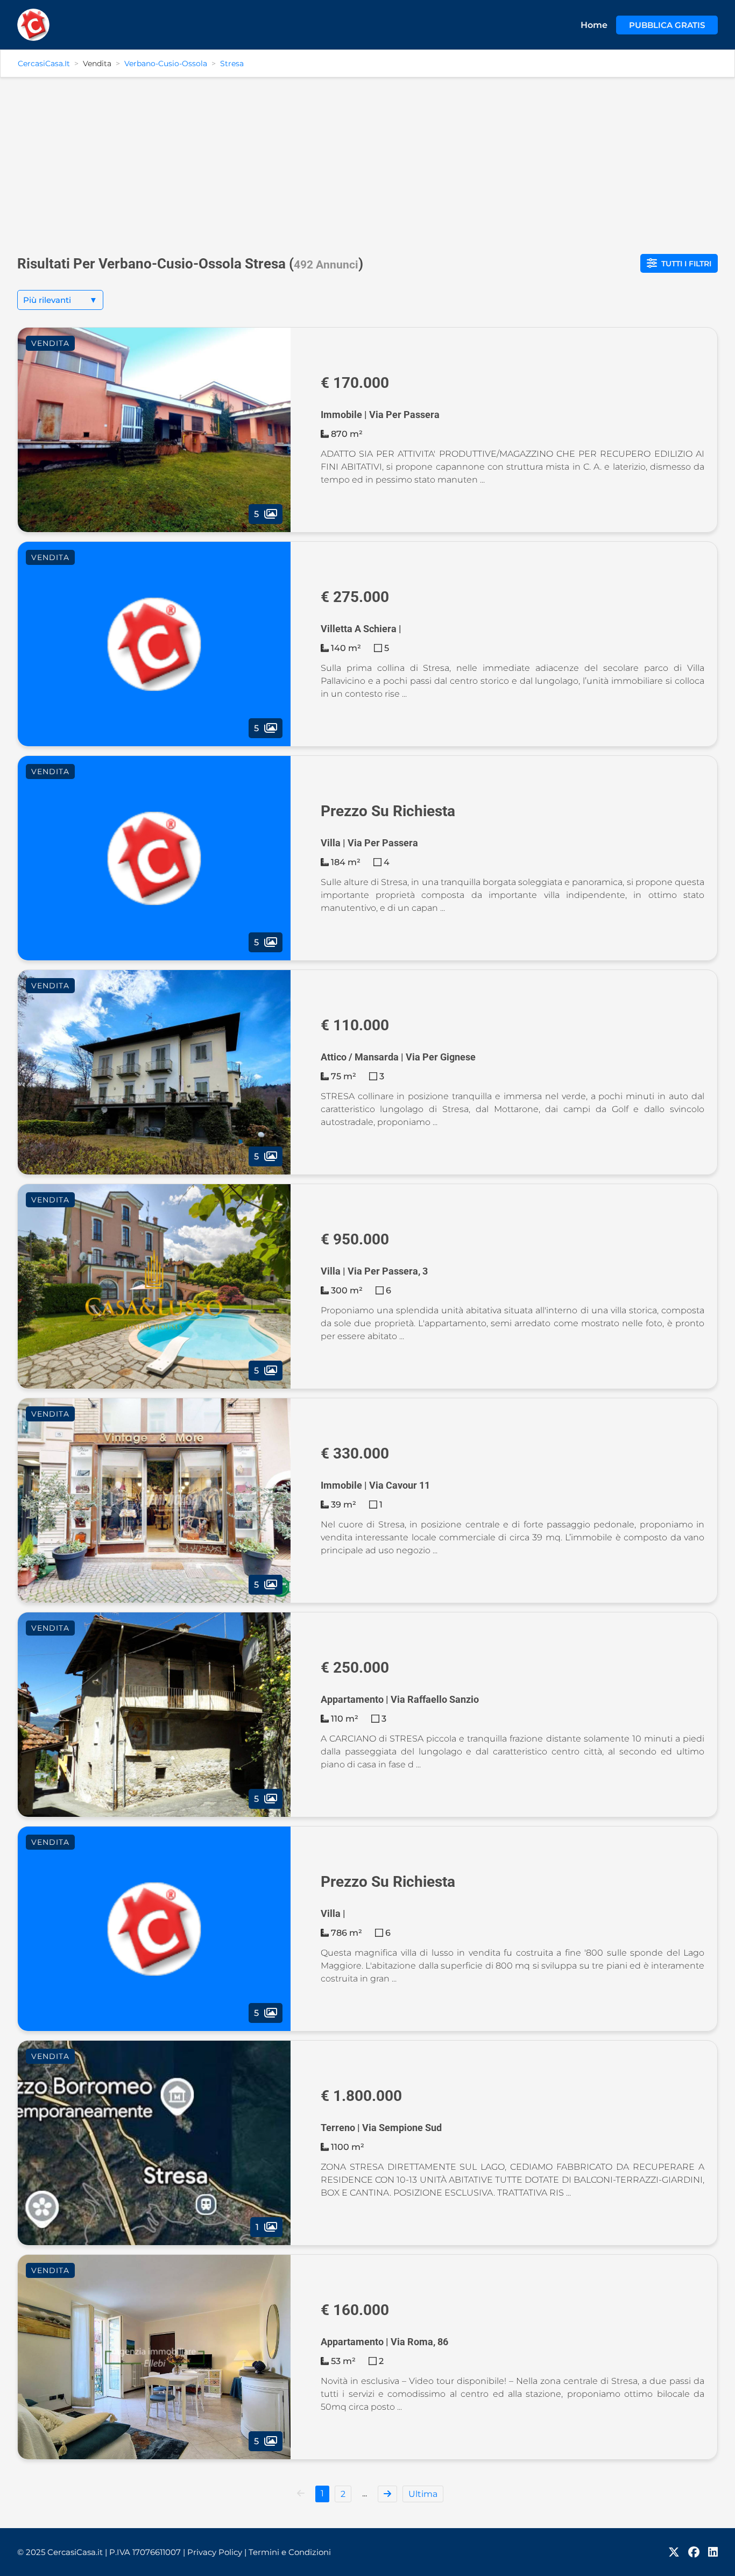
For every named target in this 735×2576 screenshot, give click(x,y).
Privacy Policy (217, 2552)
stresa (232, 63)
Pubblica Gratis (667, 25)
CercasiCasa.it (44, 63)
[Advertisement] (367, 161)
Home (594, 25)
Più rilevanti (60, 300)
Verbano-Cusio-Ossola (166, 63)
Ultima (423, 2494)
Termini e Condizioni (290, 2552)
